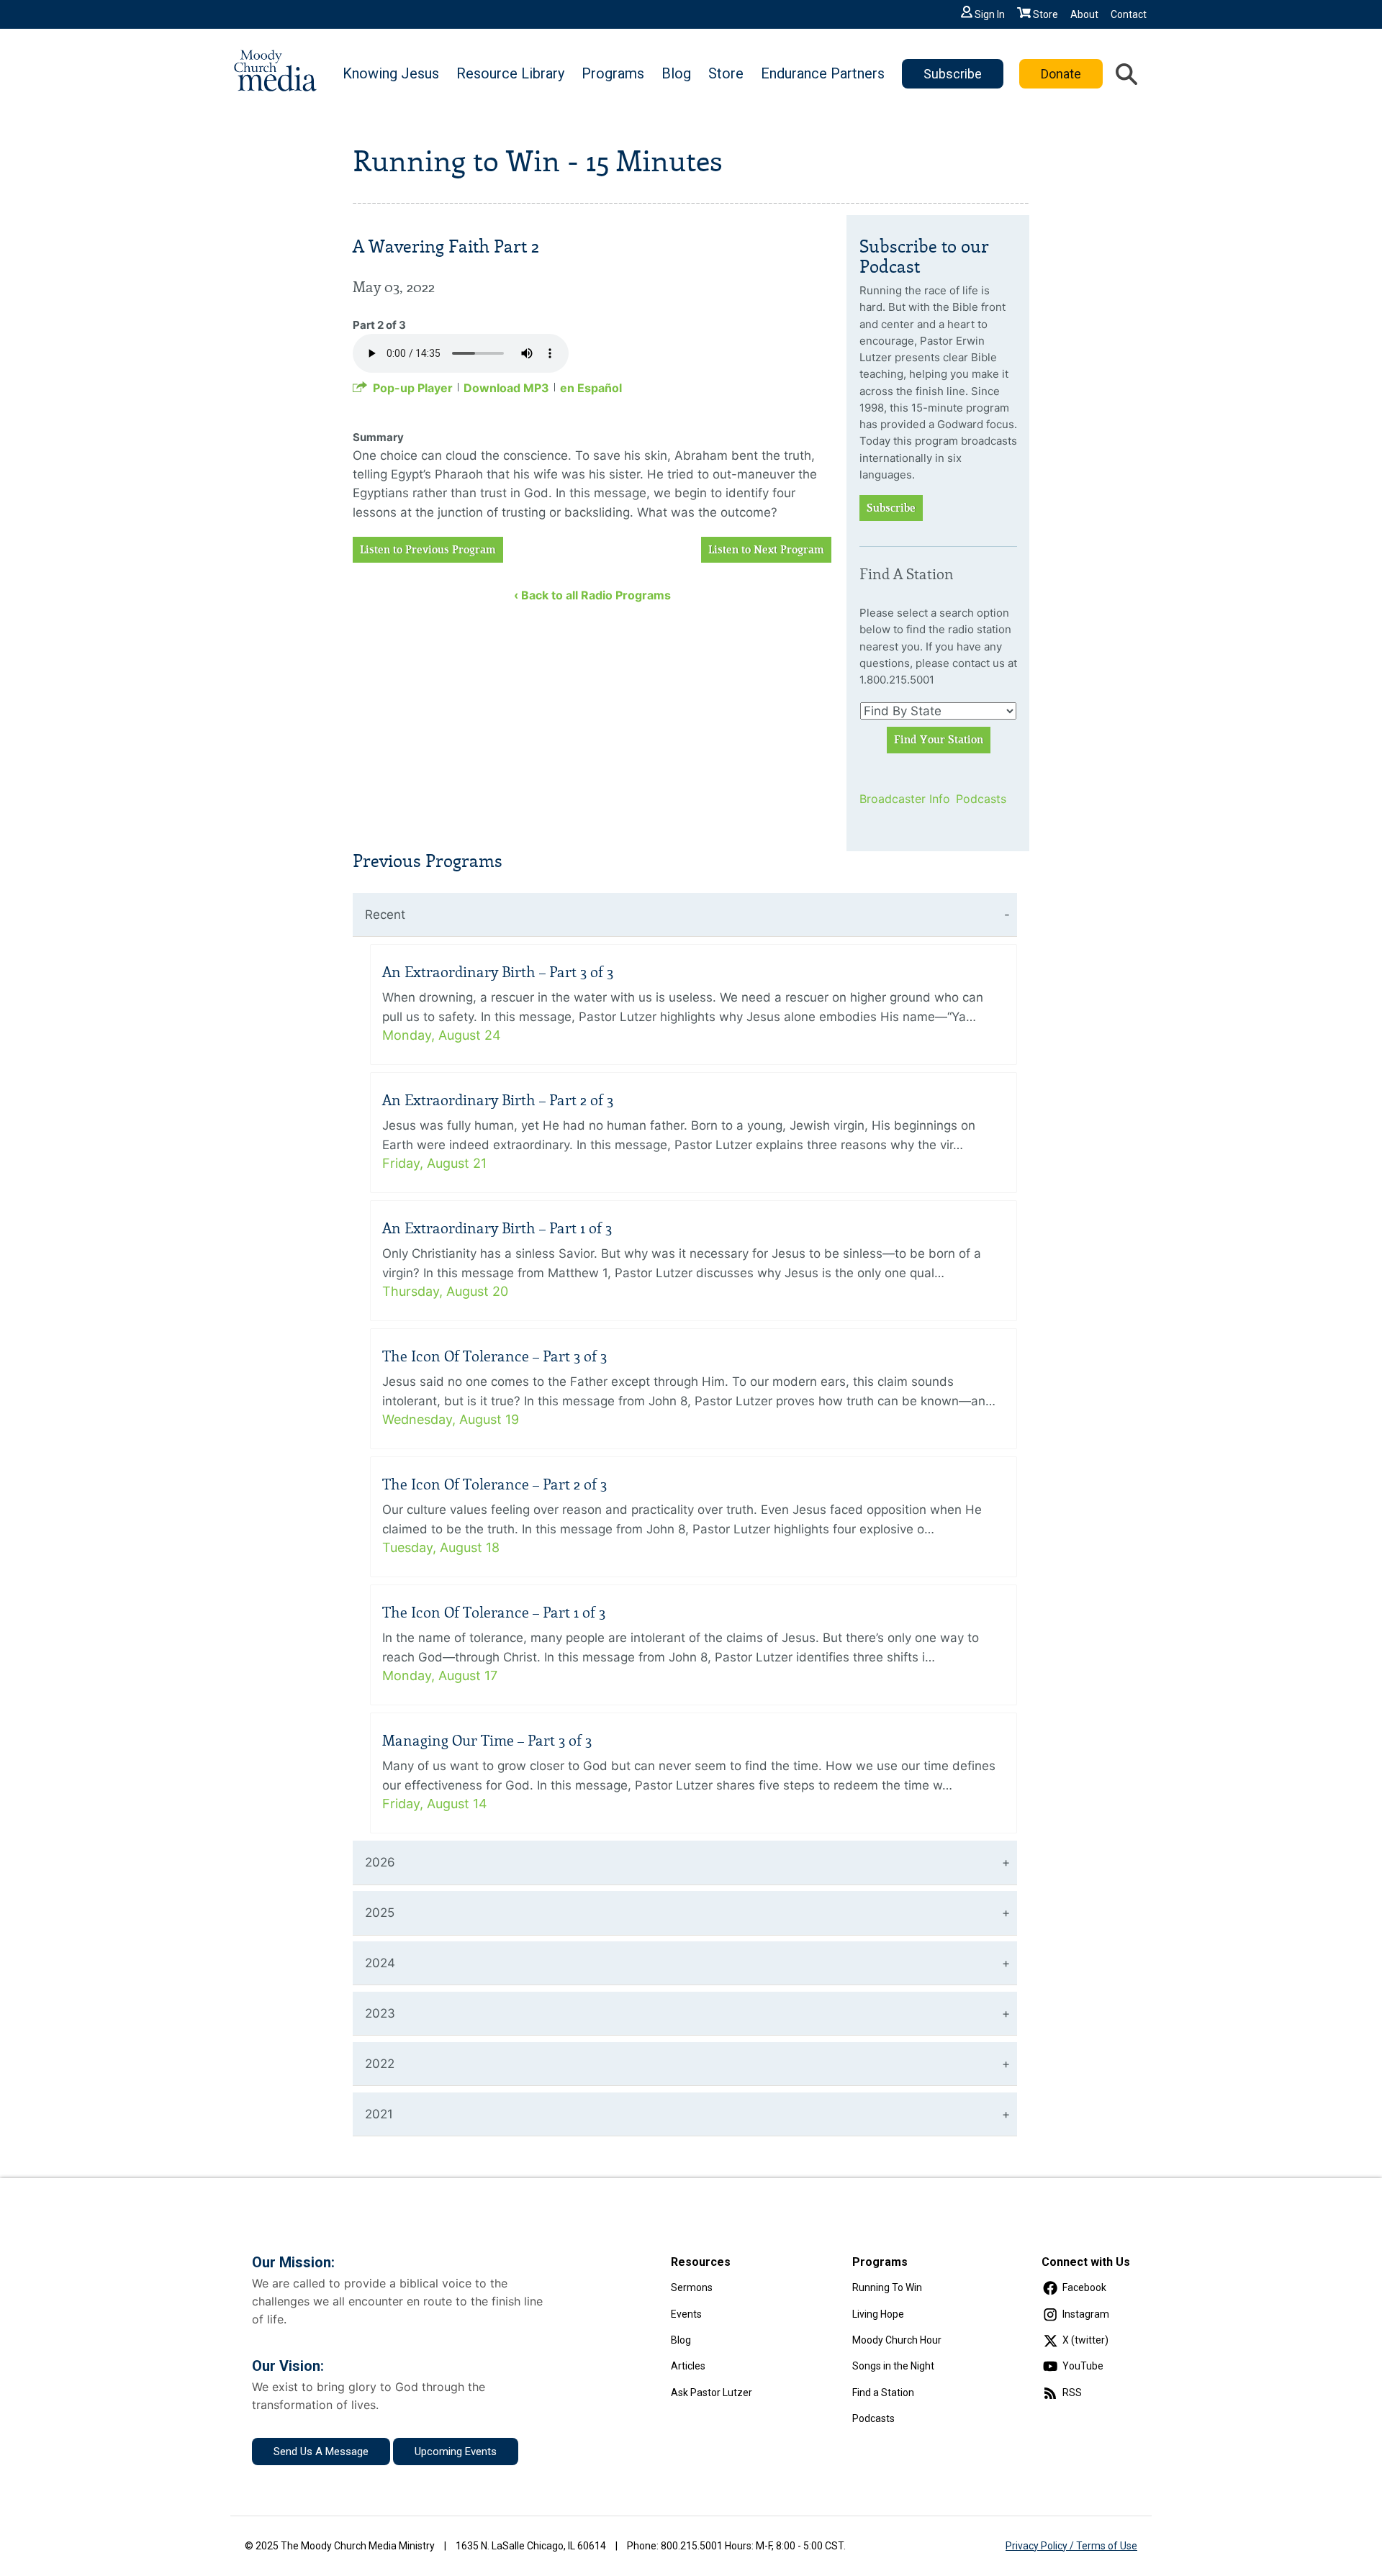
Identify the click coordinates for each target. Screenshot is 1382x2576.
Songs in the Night (893, 2366)
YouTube (1083, 2366)
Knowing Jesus (391, 73)
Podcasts (981, 799)
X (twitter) (1085, 2340)
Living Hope (878, 2314)
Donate (1061, 74)
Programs (613, 73)
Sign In (990, 14)
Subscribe (953, 74)
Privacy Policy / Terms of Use (1071, 2546)
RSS (1072, 2393)
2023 (380, 2013)
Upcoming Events (456, 2452)
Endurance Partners (823, 73)
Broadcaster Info (899, 799)
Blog (676, 73)
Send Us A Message (321, 2452)
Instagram (1086, 2314)
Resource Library (510, 73)
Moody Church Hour (897, 2340)
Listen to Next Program (766, 550)
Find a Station (883, 2393)
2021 (379, 2114)
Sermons (692, 2287)
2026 (380, 1862)
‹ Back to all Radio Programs (592, 595)
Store (1045, 14)
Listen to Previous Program (428, 550)
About (1084, 14)
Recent (385, 915)
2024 (380, 1963)
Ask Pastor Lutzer (712, 2393)
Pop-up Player (413, 388)
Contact (1129, 14)
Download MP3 (506, 388)
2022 (380, 2064)
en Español (591, 388)
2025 (380, 1913)
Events (686, 2314)
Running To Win (887, 2287)
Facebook (1084, 2287)
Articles (688, 2366)
